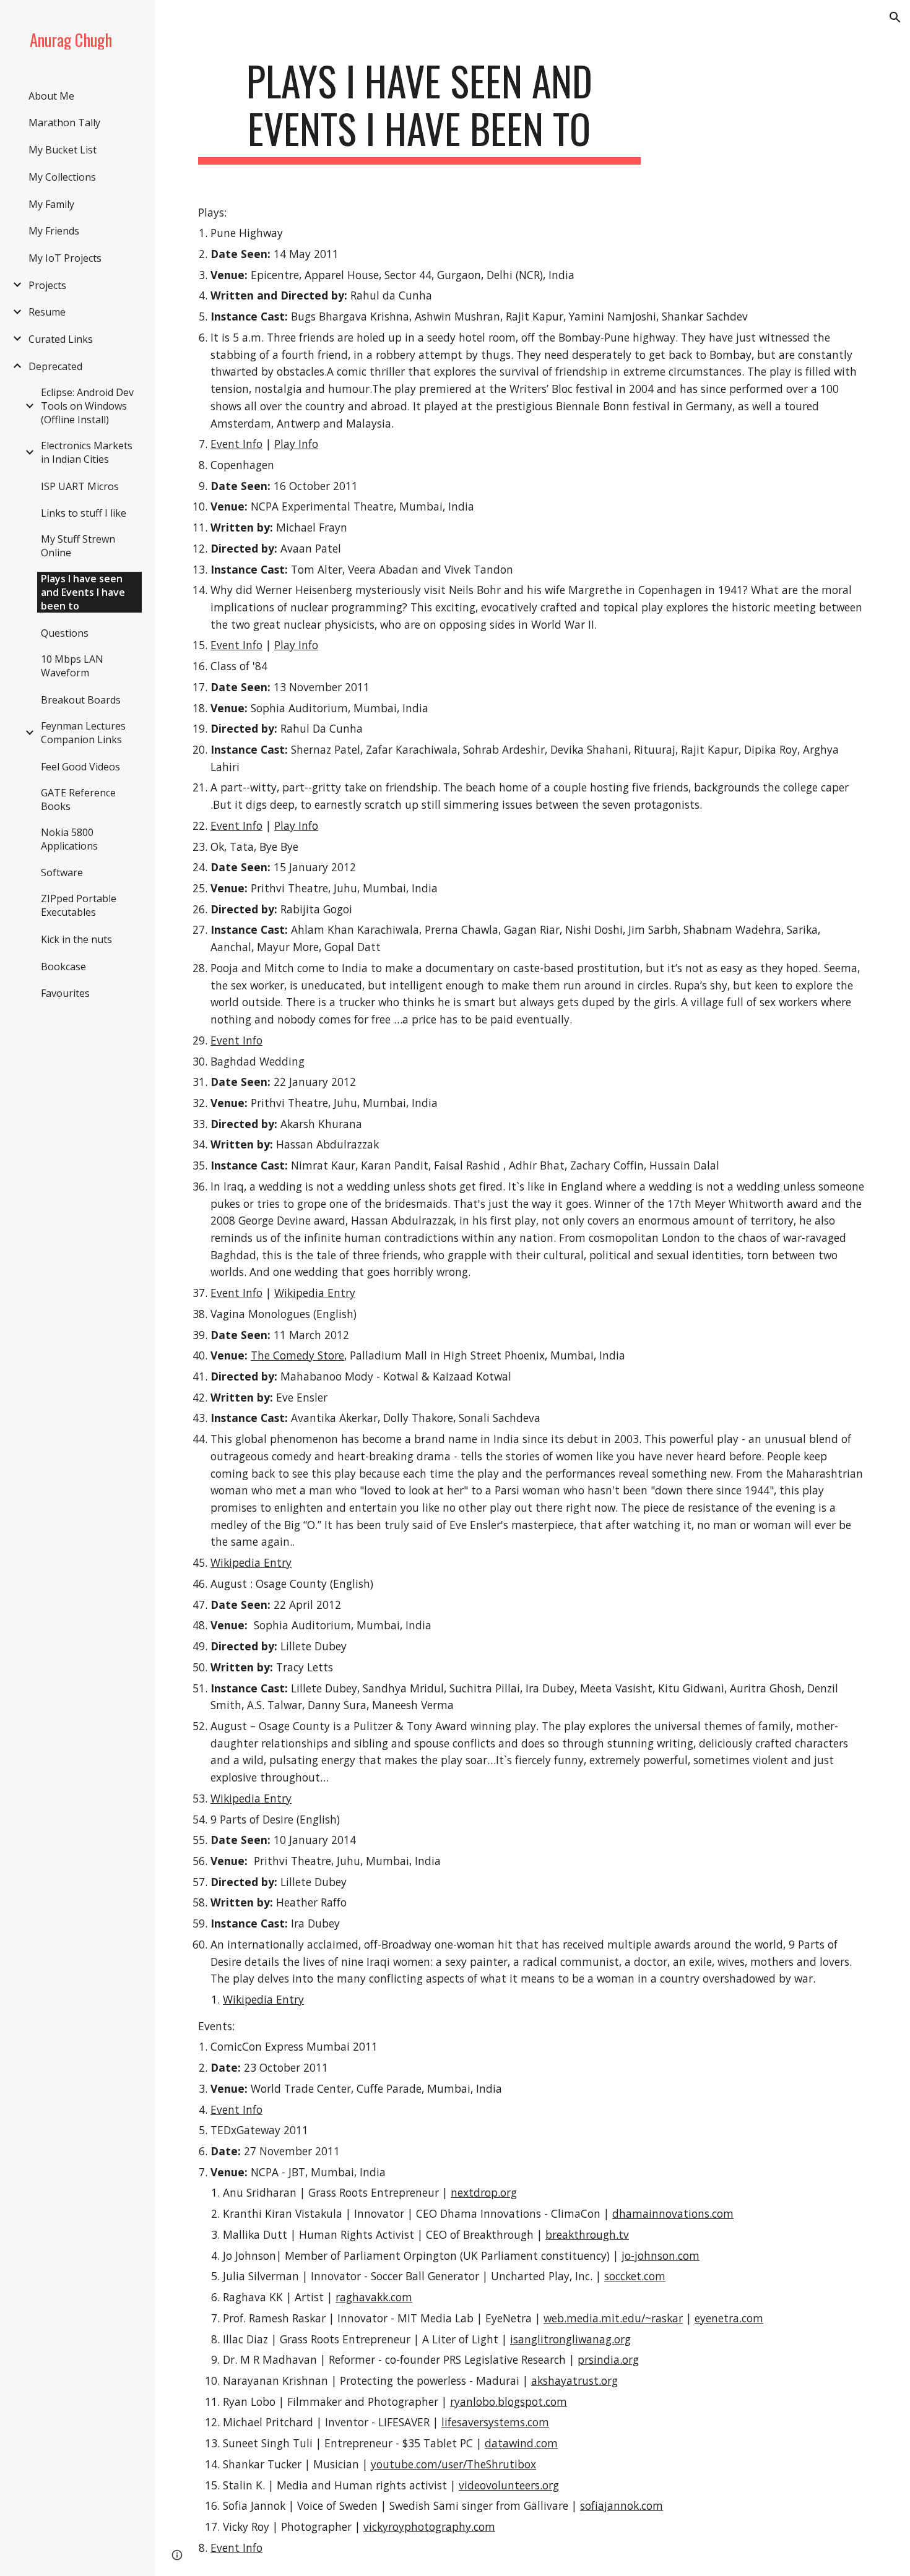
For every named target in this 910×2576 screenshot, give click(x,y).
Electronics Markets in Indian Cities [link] (87, 452)
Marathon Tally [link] (64, 123)
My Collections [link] (62, 177)
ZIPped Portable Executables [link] (79, 905)
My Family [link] (51, 204)
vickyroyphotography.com (429, 2526)
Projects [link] (47, 285)
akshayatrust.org (574, 2380)
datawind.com (521, 2443)
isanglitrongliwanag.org (570, 2339)
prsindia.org (608, 2359)
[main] (419, 111)
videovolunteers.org (509, 2485)
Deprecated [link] (55, 366)
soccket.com (635, 2276)
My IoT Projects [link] (65, 258)
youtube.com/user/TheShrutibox (453, 2464)
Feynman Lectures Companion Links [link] (83, 733)
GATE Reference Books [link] (78, 799)
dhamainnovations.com (673, 2213)
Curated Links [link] (61, 339)
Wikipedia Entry (315, 1293)
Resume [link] (47, 312)
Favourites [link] (65, 993)
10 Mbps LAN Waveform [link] (72, 666)
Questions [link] (65, 633)
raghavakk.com (374, 2297)
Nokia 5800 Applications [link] (69, 839)
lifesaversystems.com (495, 2422)
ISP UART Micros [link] (80, 486)
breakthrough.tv (587, 2234)
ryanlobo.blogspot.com (509, 2402)
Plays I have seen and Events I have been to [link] (83, 592)
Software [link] (62, 872)
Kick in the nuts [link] (76, 939)
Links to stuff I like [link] (84, 513)
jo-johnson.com (661, 2255)
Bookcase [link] (63, 967)
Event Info (236, 444)
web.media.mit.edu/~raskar (613, 2318)
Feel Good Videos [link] (80, 767)
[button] (895, 17)
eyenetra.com (729, 2318)
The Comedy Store (297, 1355)
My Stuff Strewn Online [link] (78, 546)
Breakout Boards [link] (81, 700)
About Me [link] (51, 96)
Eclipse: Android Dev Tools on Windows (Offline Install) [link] (87, 406)
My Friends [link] (54, 231)
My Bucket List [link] (63, 150)
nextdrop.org (484, 2192)
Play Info (296, 444)
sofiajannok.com (622, 2505)
